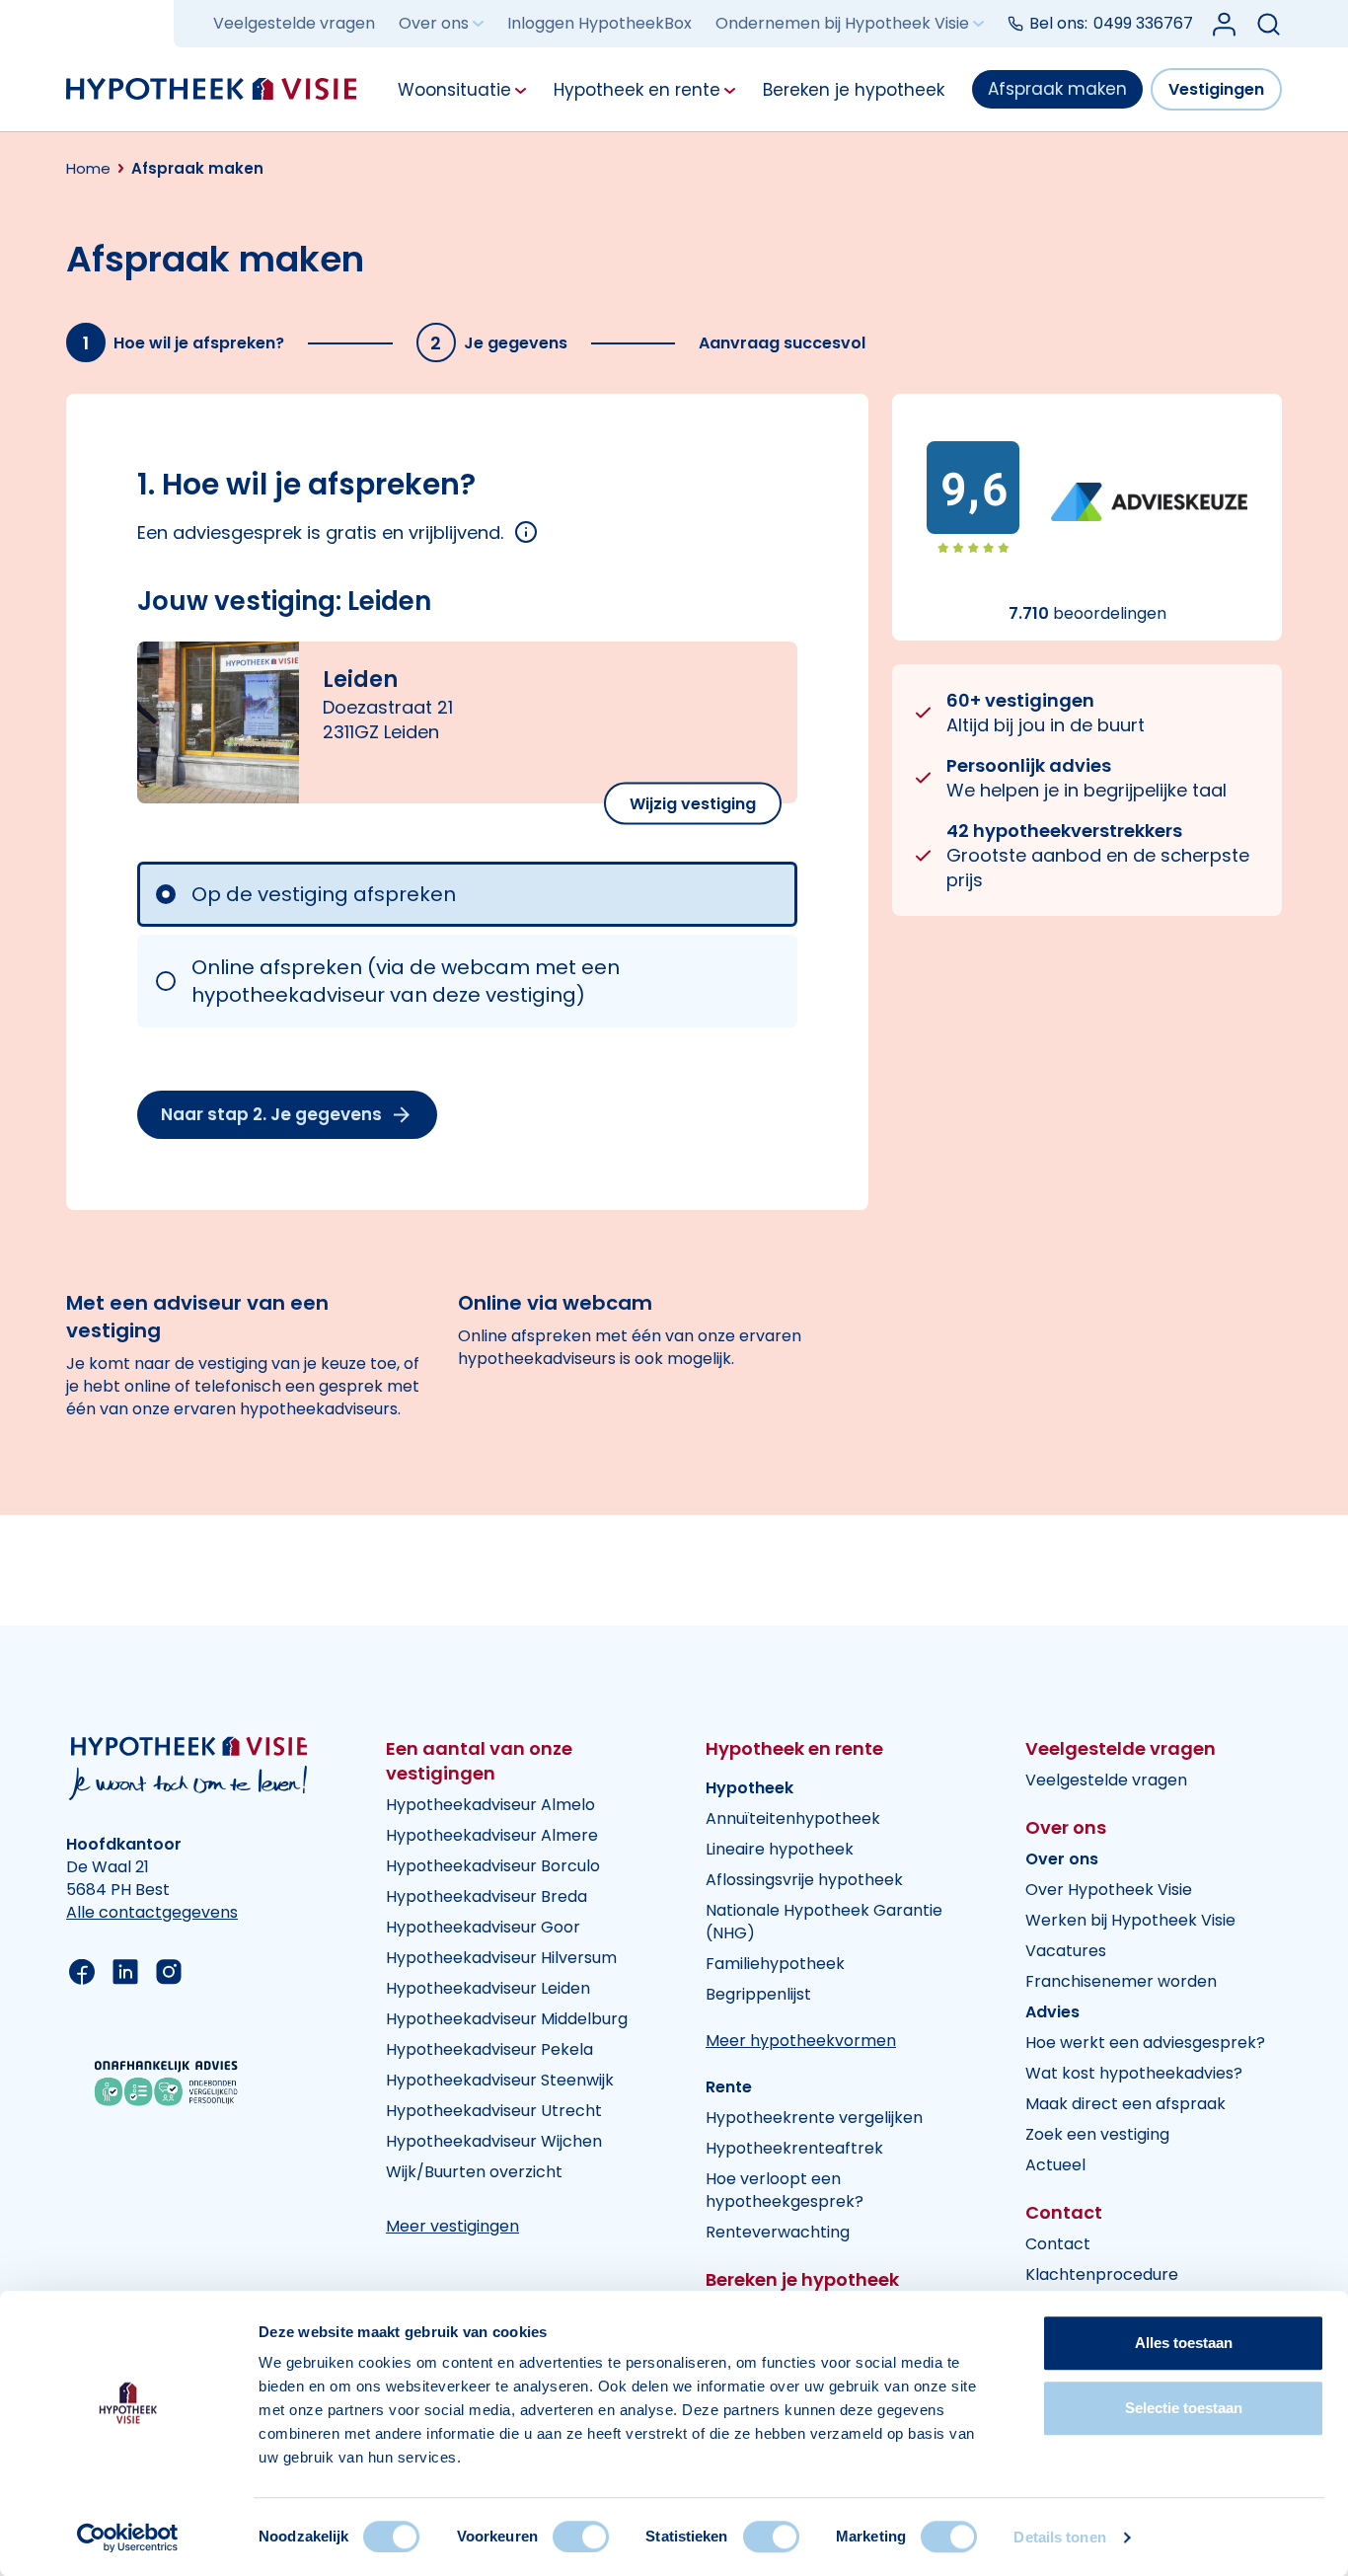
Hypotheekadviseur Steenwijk (500, 2080)
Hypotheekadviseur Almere (492, 1835)
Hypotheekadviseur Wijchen (494, 2141)
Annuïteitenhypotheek (793, 1818)
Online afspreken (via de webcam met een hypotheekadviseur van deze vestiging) (406, 981)
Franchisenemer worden (1121, 1981)
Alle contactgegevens (152, 1912)
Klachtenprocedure (1102, 2274)
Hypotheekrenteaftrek (794, 2148)
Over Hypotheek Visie (1109, 1890)
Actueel (1055, 2165)
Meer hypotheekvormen (801, 2041)
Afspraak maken (1057, 89)
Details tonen (1059, 2537)
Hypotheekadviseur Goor (483, 1927)
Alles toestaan (1184, 2343)
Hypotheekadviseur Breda (487, 1896)
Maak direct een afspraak (1125, 2104)
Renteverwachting (778, 2232)
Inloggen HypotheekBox (599, 24)
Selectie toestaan (1184, 2408)
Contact (1058, 2244)
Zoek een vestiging (1097, 2134)
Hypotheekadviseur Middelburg (507, 2019)
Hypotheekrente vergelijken (814, 2118)
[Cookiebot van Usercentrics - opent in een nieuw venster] (128, 2538)
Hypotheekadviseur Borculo (493, 1866)
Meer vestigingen (452, 2226)
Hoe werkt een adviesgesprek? (1145, 2043)
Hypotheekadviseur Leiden (488, 1988)
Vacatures (1066, 1951)
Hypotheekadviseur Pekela (489, 2049)
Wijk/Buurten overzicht (474, 2172)
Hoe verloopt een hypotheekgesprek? (785, 2190)
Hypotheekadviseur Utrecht (494, 2111)
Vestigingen (1216, 89)
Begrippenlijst (758, 1994)
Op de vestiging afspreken (324, 894)
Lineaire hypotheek (780, 1849)
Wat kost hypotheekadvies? (1134, 2073)
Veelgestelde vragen (294, 24)
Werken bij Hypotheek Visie (1130, 1920)
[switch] (581, 2537)
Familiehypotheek (775, 1964)
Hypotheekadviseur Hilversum (501, 1958)
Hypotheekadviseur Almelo (490, 1805)
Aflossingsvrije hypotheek (804, 1880)
